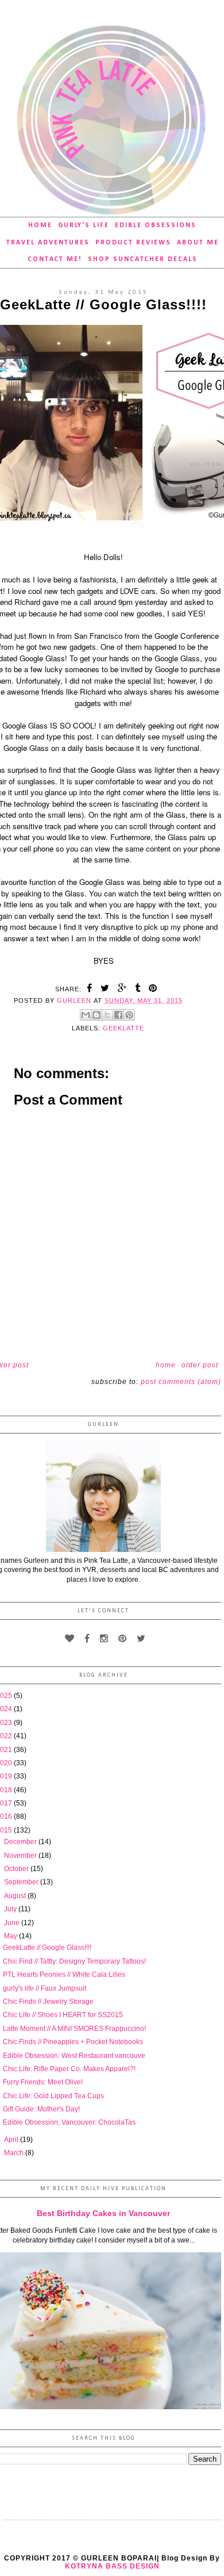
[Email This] (86, 1015)
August (16, 1896)
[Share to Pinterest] (129, 1015)
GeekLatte (123, 1028)
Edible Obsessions (156, 225)
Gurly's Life (84, 225)
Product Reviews (133, 243)
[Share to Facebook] (118, 1015)
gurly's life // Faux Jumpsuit (45, 1988)
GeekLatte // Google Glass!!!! (47, 1948)
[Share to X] (107, 1015)
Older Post (200, 1365)
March (15, 2153)
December (21, 1842)
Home (40, 225)
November (21, 1856)
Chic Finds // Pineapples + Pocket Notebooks (73, 2042)
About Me (198, 243)
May (11, 1936)
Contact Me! (55, 259)
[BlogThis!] (96, 1015)
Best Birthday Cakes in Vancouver (103, 2213)
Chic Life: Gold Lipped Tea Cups (53, 2096)
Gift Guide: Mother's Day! (41, 2109)
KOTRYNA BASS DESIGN (112, 2566)
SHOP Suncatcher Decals (143, 259)
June (13, 1923)
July (11, 1909)
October (17, 1869)
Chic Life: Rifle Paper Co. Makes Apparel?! (69, 2069)
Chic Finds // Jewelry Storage (48, 2002)
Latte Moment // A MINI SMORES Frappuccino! (74, 2029)
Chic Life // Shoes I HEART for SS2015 (63, 2015)
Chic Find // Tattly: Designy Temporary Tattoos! (74, 1961)
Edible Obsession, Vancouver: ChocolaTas (69, 2122)
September (22, 1882)
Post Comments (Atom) (181, 1382)
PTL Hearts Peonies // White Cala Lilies (64, 1975)
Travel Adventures (48, 243)
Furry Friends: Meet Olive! (43, 2082)
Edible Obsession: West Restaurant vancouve (74, 2056)
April (12, 2140)
